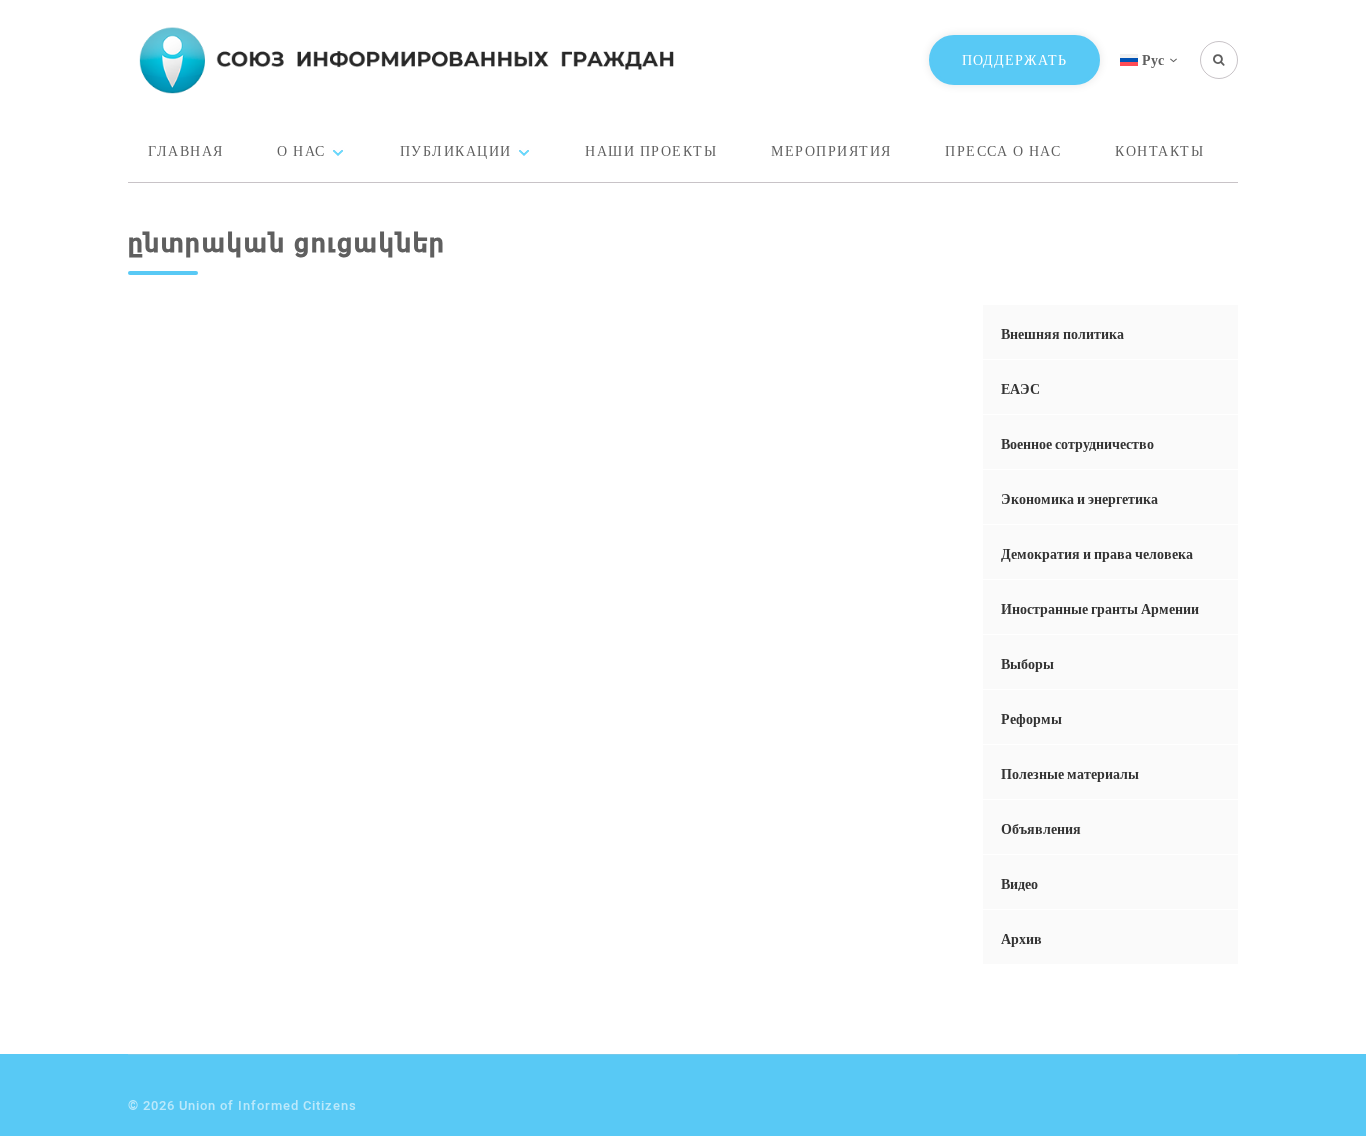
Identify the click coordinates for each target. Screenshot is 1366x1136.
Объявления (1041, 828)
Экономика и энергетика (1079, 498)
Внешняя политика (1062, 333)
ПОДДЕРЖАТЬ (1014, 59)
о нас (301, 150)
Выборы (1027, 663)
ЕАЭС (1020, 388)
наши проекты (651, 150)
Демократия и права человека (1097, 553)
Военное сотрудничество (1077, 443)
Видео (1019, 883)
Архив (1021, 938)
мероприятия (831, 150)
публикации (456, 150)
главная (186, 150)
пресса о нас (1003, 150)
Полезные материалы (1070, 773)
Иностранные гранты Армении (1100, 608)
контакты (1159, 150)
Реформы (1031, 718)
